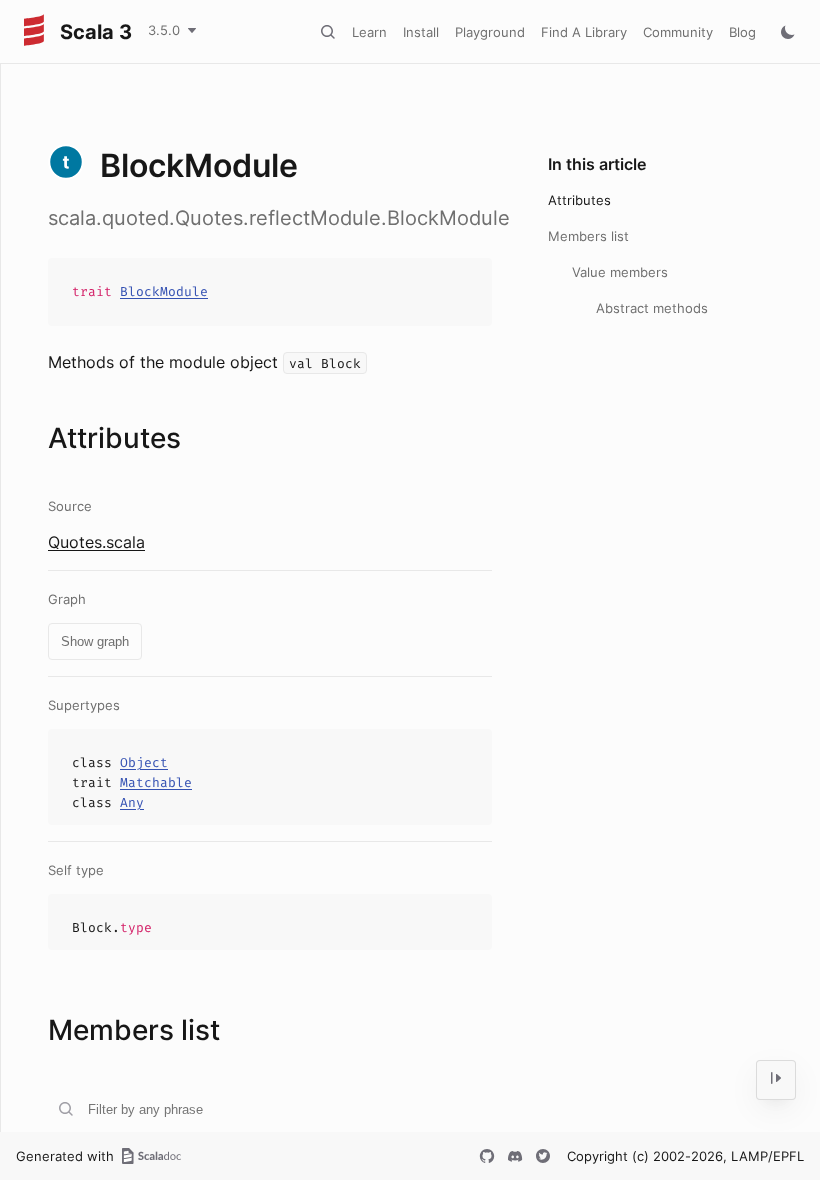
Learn (369, 32)
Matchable (156, 782)
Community (678, 32)
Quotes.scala (96, 542)
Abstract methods (652, 308)
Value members (620, 272)
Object (144, 762)
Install (421, 32)
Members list (588, 236)
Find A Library (584, 32)
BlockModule (164, 291)
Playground (490, 32)
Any (132, 802)
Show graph (95, 641)
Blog (742, 32)
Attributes (579, 200)
